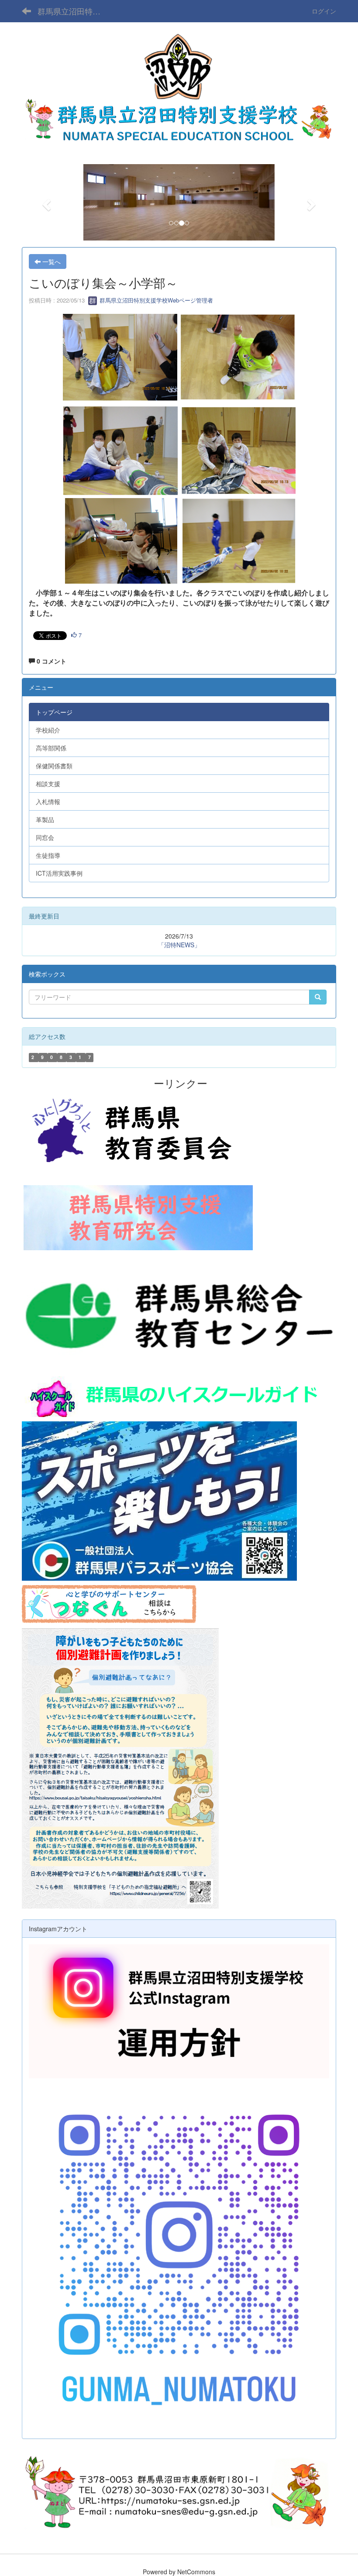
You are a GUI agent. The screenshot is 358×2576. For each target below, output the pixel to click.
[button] (45, 202)
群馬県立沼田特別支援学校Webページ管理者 (155, 300)
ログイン (324, 11)
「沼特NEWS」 (179, 945)
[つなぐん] (109, 1603)
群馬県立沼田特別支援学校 (74, 11)
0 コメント (51, 661)
